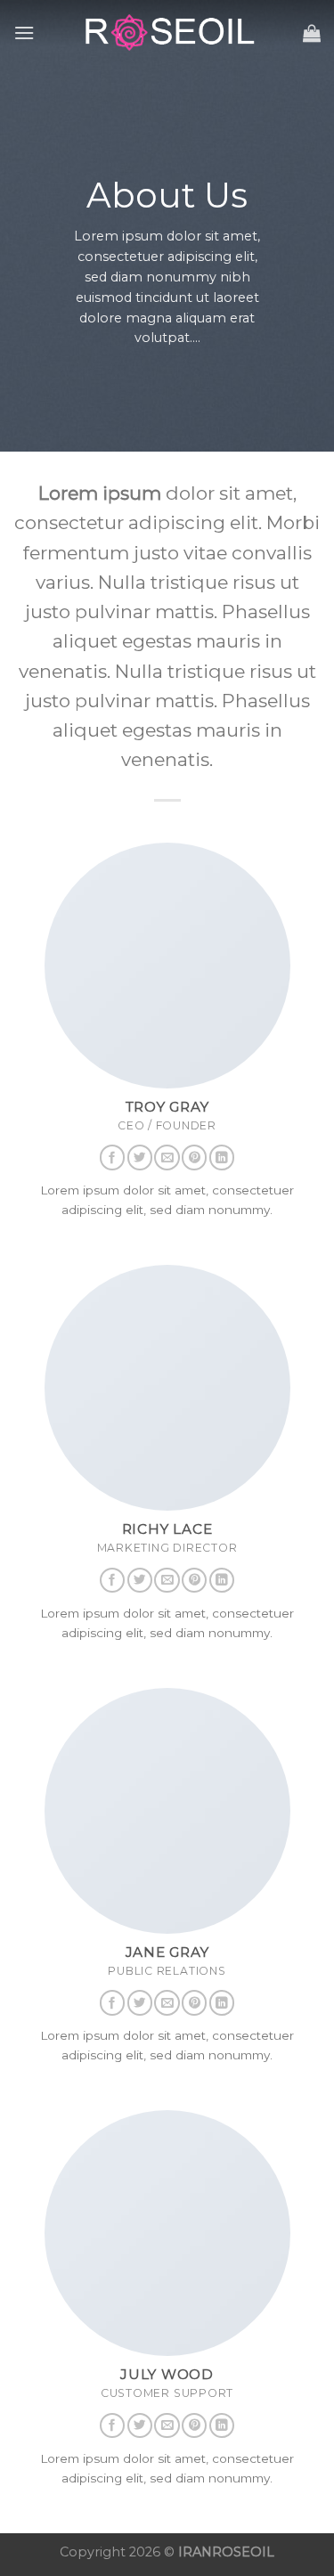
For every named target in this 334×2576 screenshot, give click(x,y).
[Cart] (312, 33)
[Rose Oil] (167, 33)
